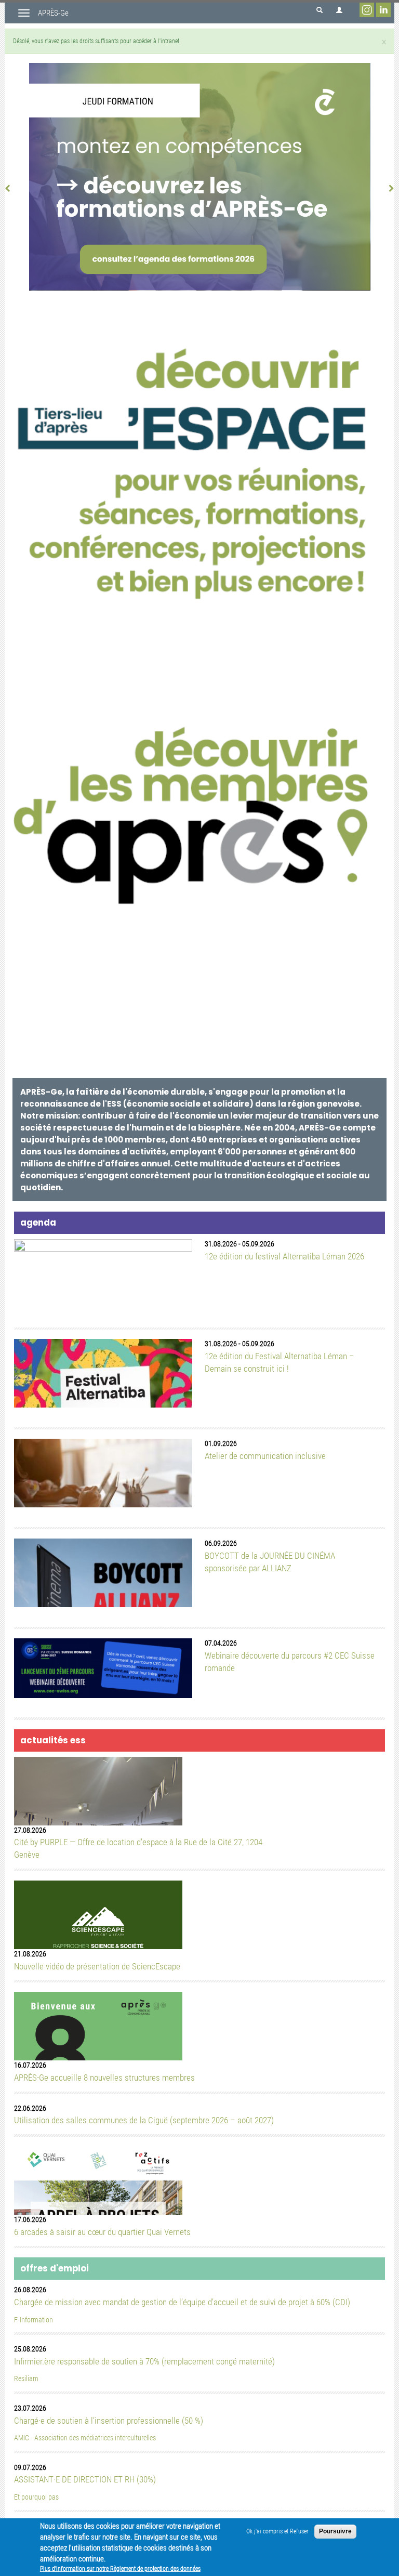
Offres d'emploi (55, 2268)
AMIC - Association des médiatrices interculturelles (85, 2438)
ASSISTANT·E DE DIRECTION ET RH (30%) (85, 2479)
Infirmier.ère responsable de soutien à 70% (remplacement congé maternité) (144, 2361)
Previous (13, 185)
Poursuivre (335, 2531)
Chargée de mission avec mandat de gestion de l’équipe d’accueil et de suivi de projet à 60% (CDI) (182, 2302)
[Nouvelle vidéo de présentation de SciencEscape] (98, 1928)
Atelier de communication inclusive (265, 1456)
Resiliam (26, 2379)
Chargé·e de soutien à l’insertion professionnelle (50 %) (109, 2421)
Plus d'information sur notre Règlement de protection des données (120, 2569)
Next (386, 185)
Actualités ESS (53, 1740)
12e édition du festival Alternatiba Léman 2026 (284, 1256)
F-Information (34, 2320)
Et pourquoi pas (36, 2497)
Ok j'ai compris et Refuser (277, 2531)
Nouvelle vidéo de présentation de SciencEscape (97, 1966)
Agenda (38, 1223)
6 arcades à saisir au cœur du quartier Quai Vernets (102, 2232)
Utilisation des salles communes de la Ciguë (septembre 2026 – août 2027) (144, 2120)
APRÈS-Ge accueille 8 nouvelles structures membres (104, 2078)
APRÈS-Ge (53, 13)
